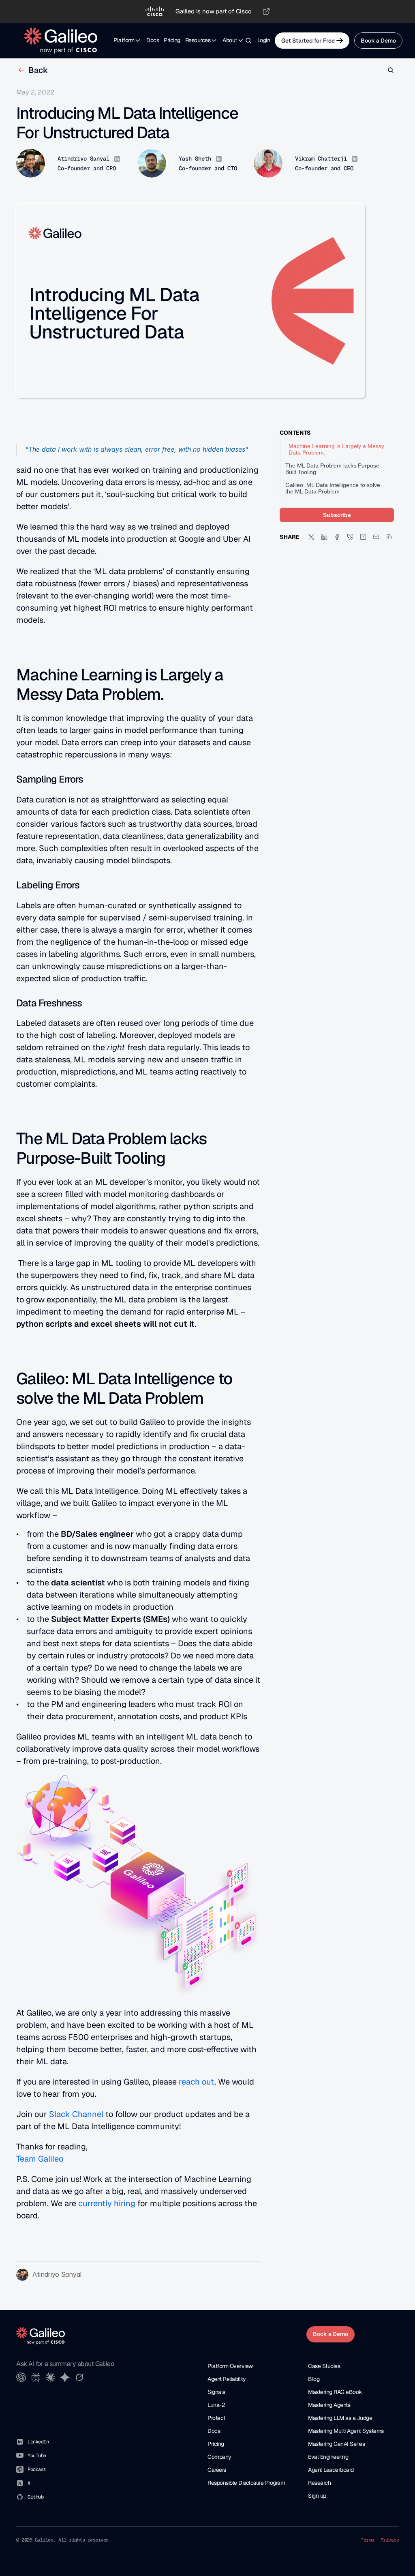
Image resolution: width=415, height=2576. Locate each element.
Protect (216, 2418)
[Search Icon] (248, 41)
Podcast (37, 2469)
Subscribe (337, 515)
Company (219, 2457)
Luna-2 (216, 2405)
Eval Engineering (328, 2457)
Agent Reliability (227, 2379)
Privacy (390, 2540)
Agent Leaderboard (331, 2470)
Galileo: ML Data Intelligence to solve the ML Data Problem (333, 488)
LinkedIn (38, 2442)
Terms (367, 2540)
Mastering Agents (329, 2405)
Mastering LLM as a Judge (340, 2418)
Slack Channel (76, 2114)
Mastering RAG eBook (335, 2392)
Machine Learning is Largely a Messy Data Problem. (336, 449)
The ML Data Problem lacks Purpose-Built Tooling (333, 469)
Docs (153, 40)
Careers (217, 2470)
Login (264, 40)
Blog (314, 2379)
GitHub (35, 2497)
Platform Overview (230, 2366)
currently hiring (107, 2203)
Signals (216, 2392)
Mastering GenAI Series (336, 2444)
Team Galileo (40, 2159)
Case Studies (324, 2366)
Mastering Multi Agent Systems (346, 2431)
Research (319, 2483)
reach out (196, 2082)
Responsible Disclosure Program (246, 2483)
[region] (207, 11)
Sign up (317, 2496)
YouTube (37, 2456)
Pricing (172, 40)
